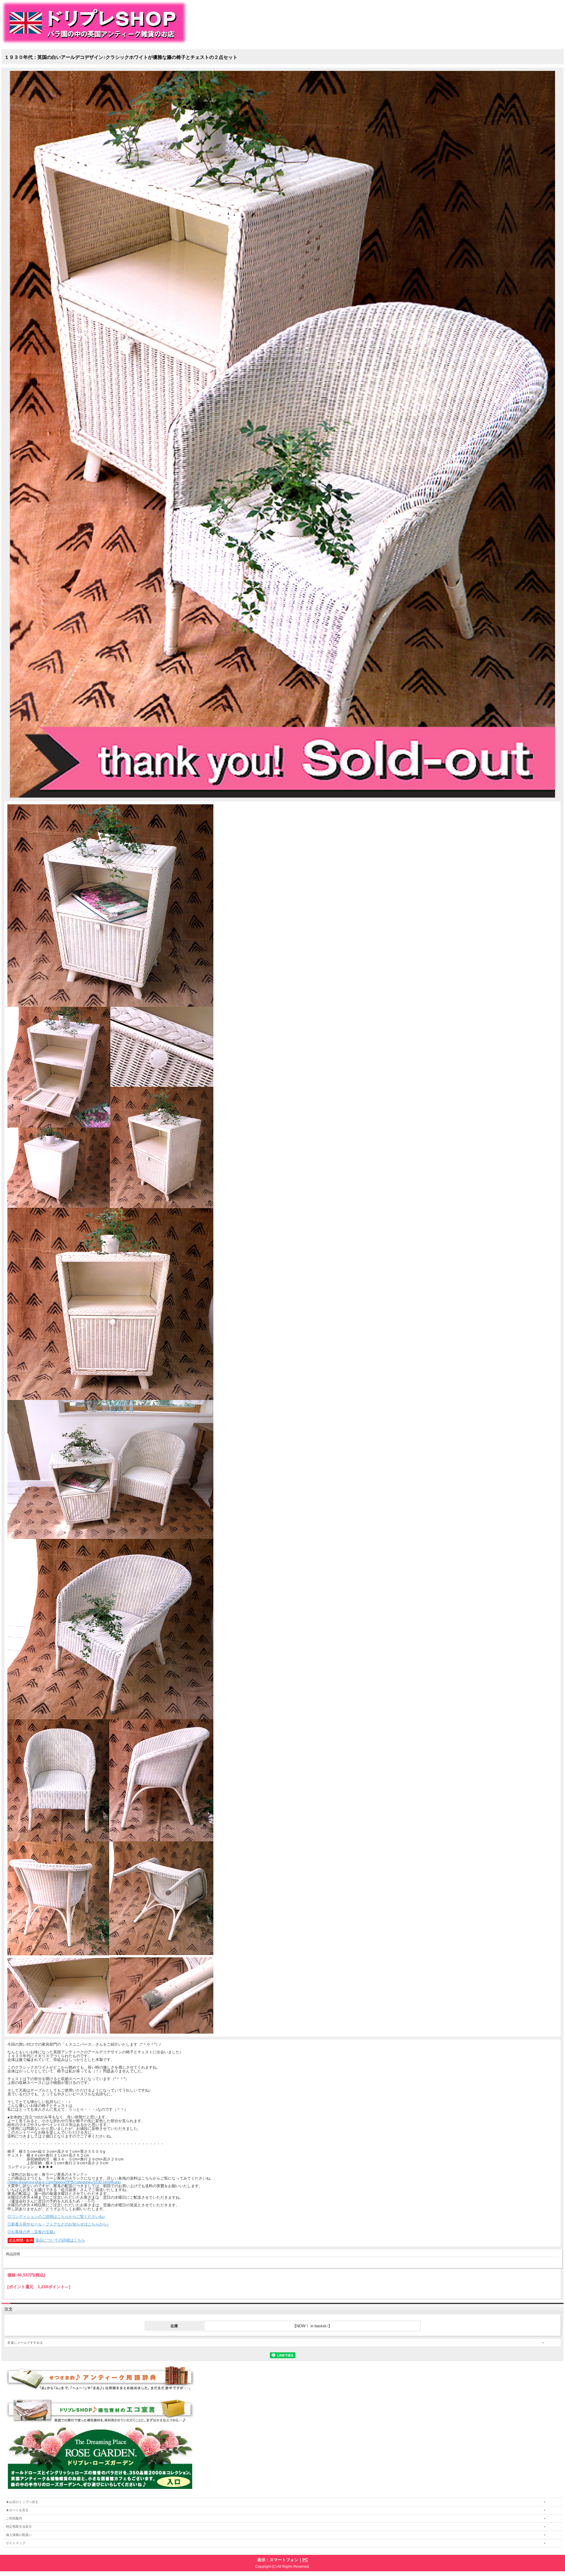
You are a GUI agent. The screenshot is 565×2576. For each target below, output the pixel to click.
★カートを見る (17, 2510)
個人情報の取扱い (19, 2535)
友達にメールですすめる (25, 2343)
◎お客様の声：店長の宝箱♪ (31, 2232)
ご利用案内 (14, 2518)
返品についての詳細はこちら (60, 2240)
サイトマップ (16, 2543)
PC (305, 2560)
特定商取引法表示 (19, 2527)
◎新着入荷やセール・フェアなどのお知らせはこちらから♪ (58, 2224)
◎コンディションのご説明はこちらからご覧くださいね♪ (56, 2217)
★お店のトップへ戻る (22, 2502)
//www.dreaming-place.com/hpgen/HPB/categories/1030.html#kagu (64, 2182)
